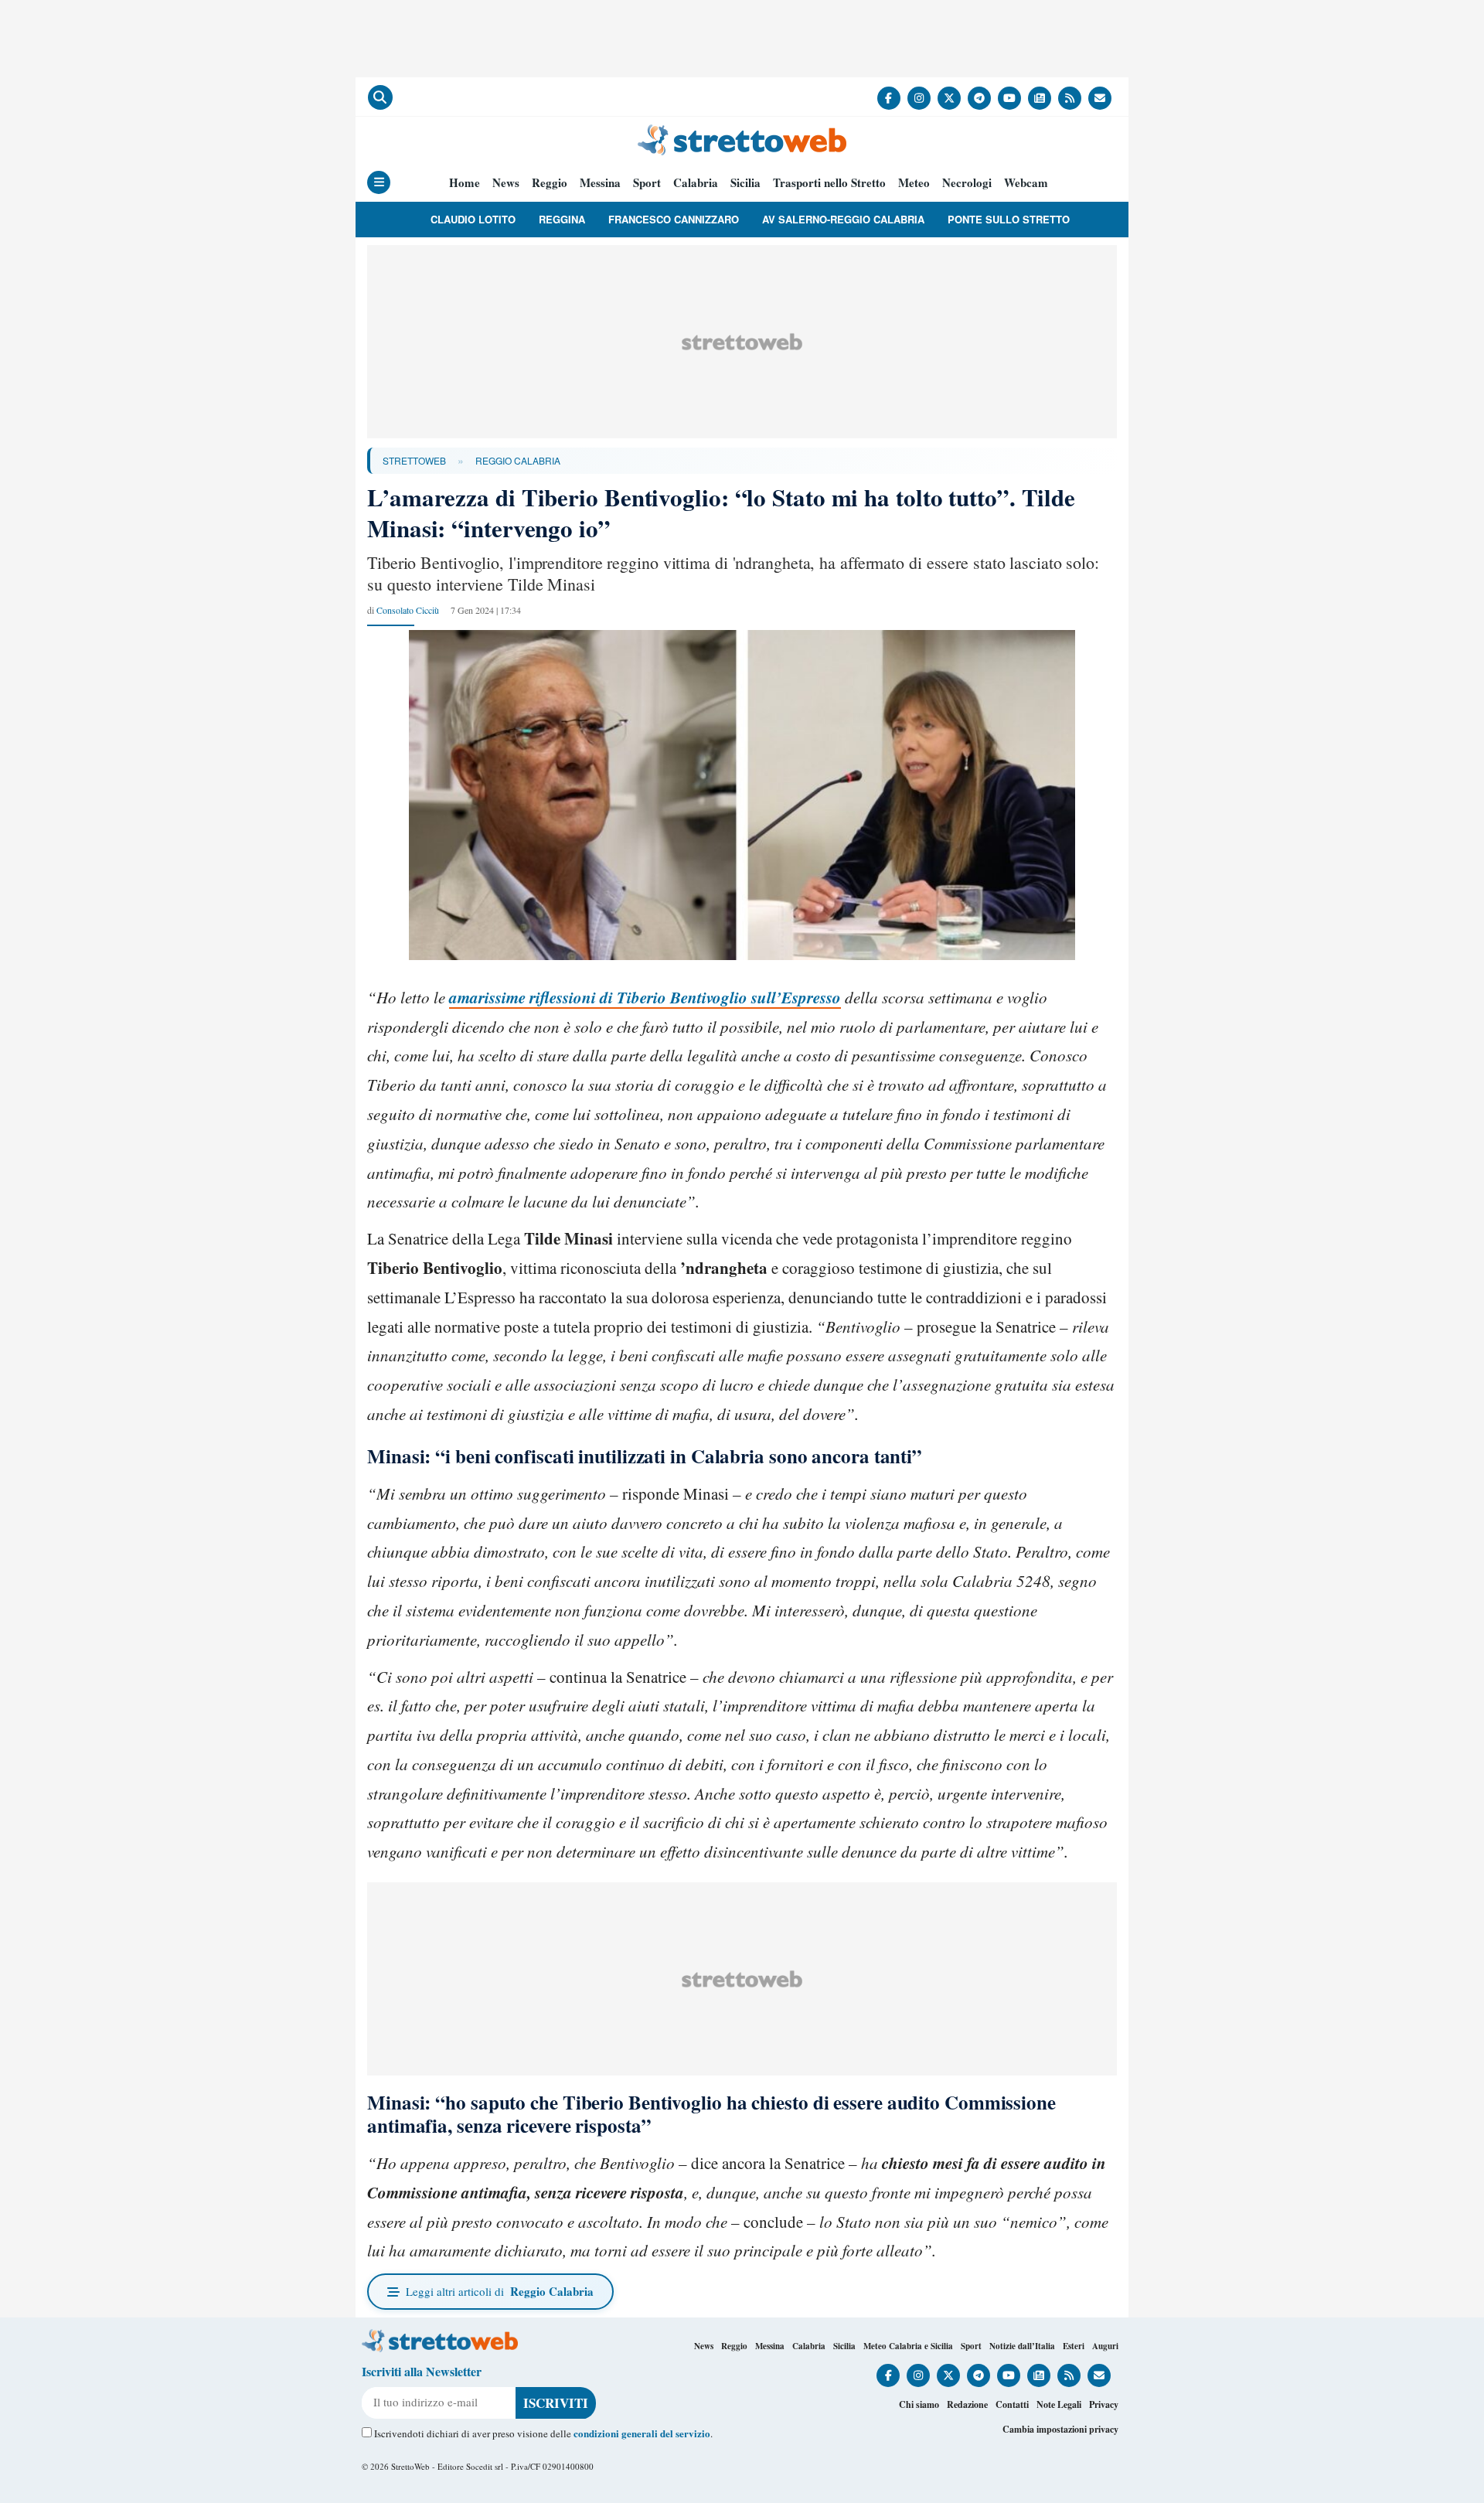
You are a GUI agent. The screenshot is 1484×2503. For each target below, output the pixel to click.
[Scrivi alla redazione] (1100, 98)
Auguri (1105, 2346)
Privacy (1104, 2404)
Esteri (1074, 2346)
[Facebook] (889, 98)
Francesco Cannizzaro (674, 219)
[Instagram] (919, 98)
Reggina (562, 219)
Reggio (550, 183)
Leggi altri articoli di (500, 2291)
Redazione (967, 2404)
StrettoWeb (414, 460)
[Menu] (379, 182)
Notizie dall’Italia (1022, 2346)
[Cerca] (380, 97)
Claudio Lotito (473, 219)
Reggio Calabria (518, 460)
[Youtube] (1009, 98)
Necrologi (967, 183)
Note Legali (1059, 2404)
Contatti (1012, 2404)
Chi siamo (919, 2404)
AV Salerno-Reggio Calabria (843, 219)
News (506, 183)
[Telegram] (979, 98)
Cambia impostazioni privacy (1060, 2429)
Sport (647, 183)
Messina (600, 183)
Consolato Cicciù (408, 610)
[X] (949, 98)
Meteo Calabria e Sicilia (908, 2346)
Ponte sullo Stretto (1009, 219)
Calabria (696, 183)
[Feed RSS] (1070, 98)
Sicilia (745, 183)
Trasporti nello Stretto (829, 183)
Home (465, 183)
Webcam (1026, 183)
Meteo (914, 183)
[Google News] (1040, 98)
